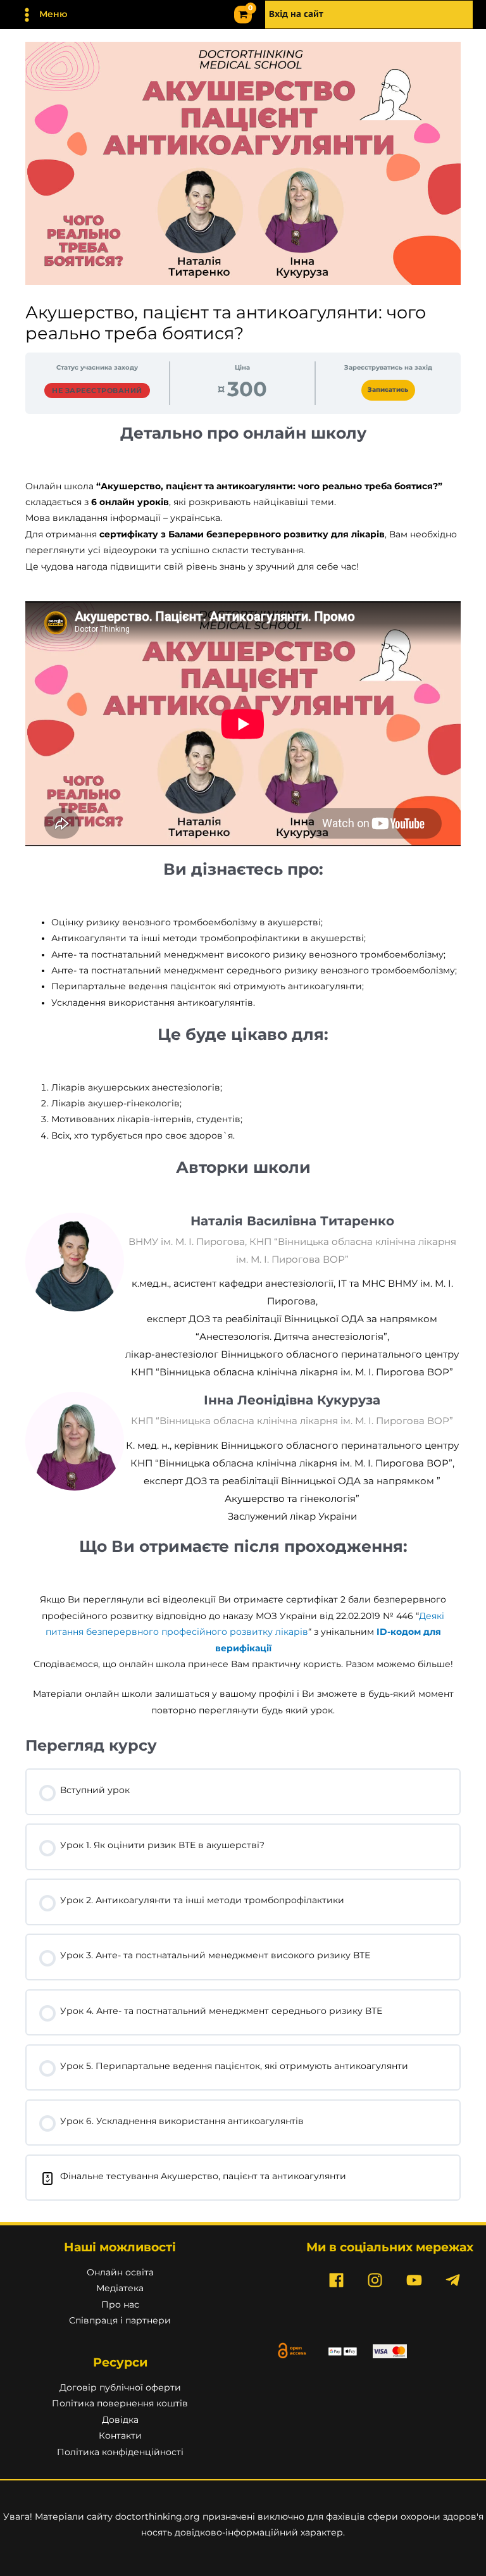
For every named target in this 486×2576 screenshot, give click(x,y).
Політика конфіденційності (120, 2452)
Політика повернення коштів (120, 2403)
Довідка (120, 2420)
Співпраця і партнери (120, 2320)
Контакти (120, 2435)
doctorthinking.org (158, 2517)
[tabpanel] (243, 1071)
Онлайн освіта (120, 2272)
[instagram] (378, 2280)
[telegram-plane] (456, 2280)
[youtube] (416, 2280)
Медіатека (120, 2288)
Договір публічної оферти (120, 2387)
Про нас (120, 2304)
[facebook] (339, 2280)
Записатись (388, 390)
